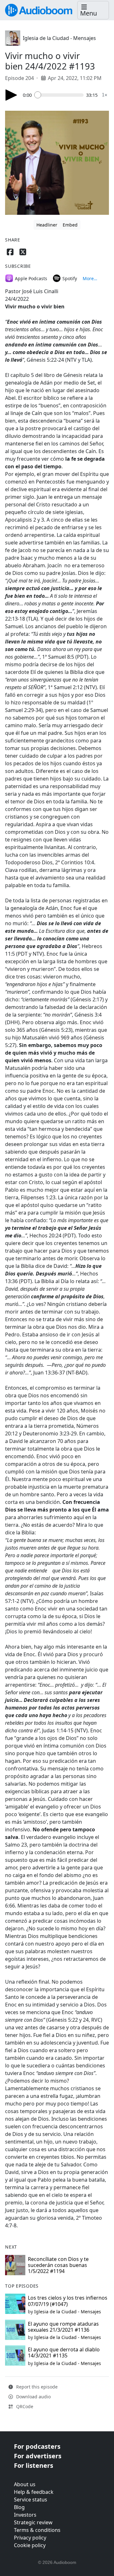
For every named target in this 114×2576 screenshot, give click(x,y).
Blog (19, 2507)
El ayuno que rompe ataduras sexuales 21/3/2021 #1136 (63, 2327)
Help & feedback (34, 2492)
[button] (93, 10)
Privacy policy (30, 2538)
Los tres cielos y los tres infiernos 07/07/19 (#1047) (68, 2301)
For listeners (34, 2465)
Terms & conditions (37, 2530)
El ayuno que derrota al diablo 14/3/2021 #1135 (64, 2352)
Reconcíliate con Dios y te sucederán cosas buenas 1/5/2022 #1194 (58, 2265)
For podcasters (37, 2446)
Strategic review (33, 2522)
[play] (11, 95)
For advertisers (38, 2456)
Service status (31, 2500)
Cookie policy (30, 2545)
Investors (25, 2515)
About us (25, 2484)
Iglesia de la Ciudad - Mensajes (59, 38)
